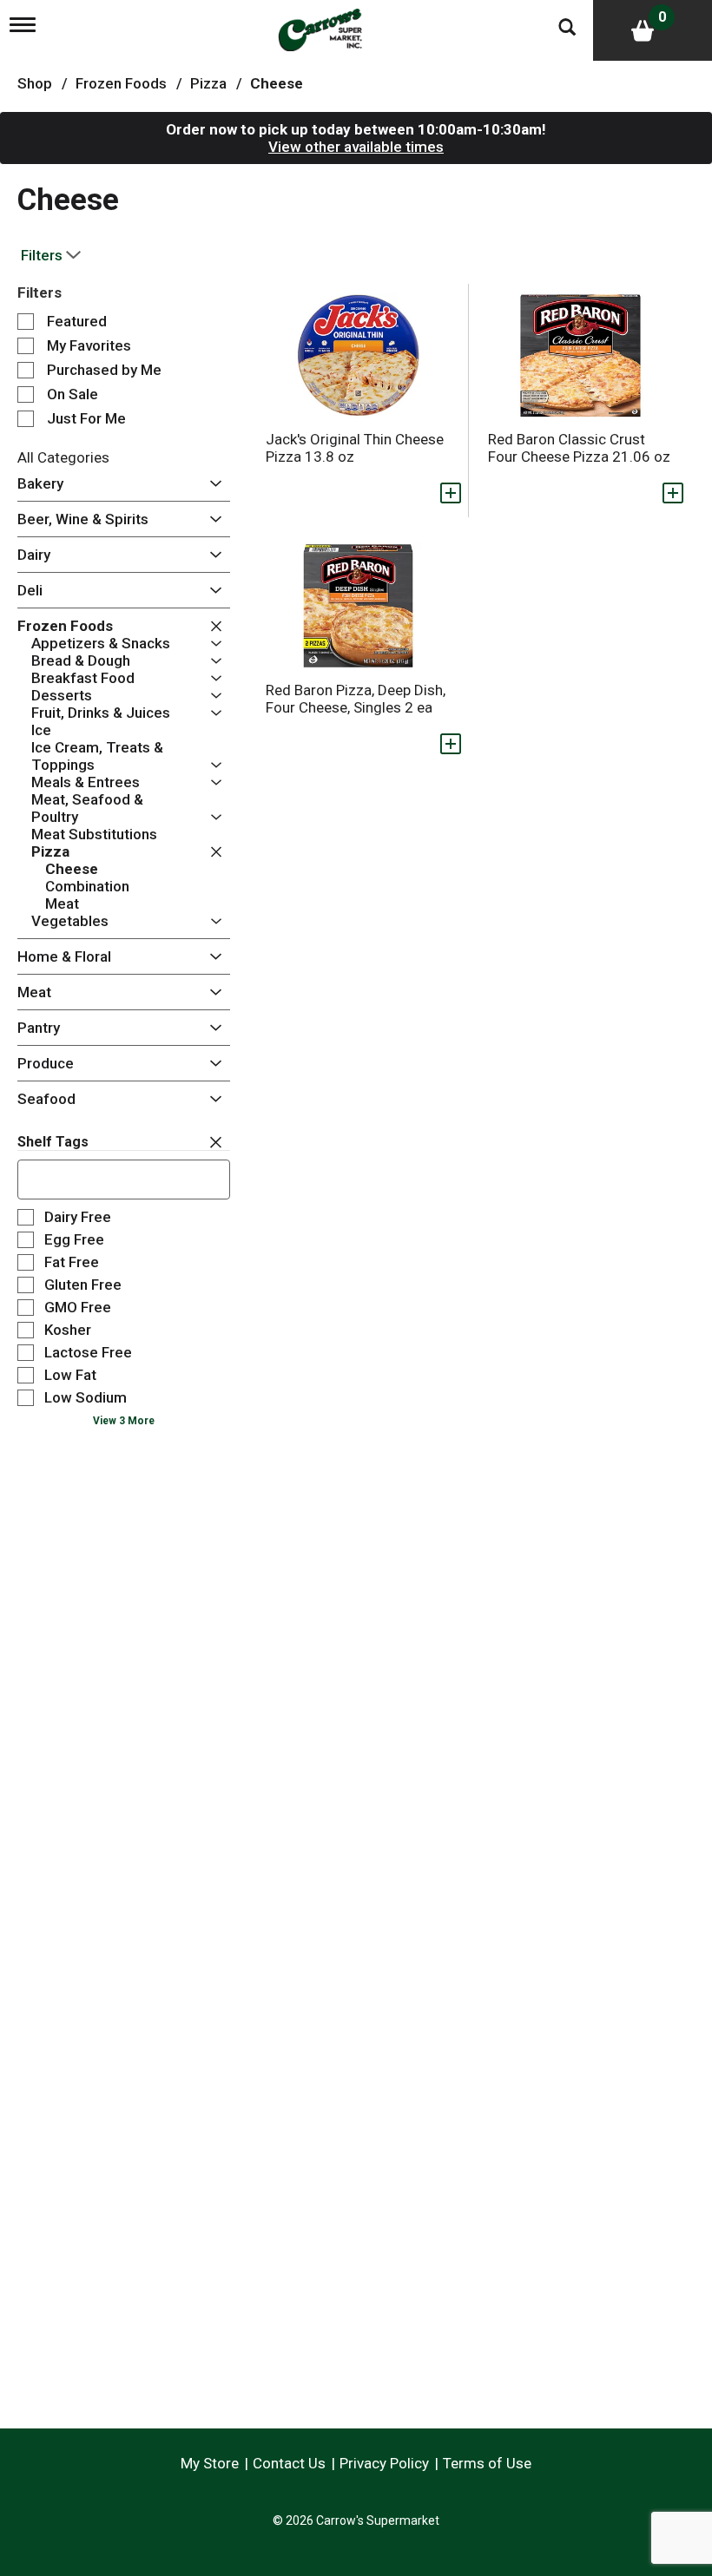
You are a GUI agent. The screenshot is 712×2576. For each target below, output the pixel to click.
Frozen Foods (121, 83)
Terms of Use (487, 2463)
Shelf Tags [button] (53, 1142)
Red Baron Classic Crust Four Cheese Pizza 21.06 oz (579, 448)
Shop (35, 83)
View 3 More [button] (124, 1421)
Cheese (277, 83)
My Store (210, 2463)
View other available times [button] (356, 147)
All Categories (63, 457)
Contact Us (289, 2463)
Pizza (208, 83)
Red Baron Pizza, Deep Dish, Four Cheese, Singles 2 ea (356, 699)
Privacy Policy (384, 2463)
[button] (211, 484)
